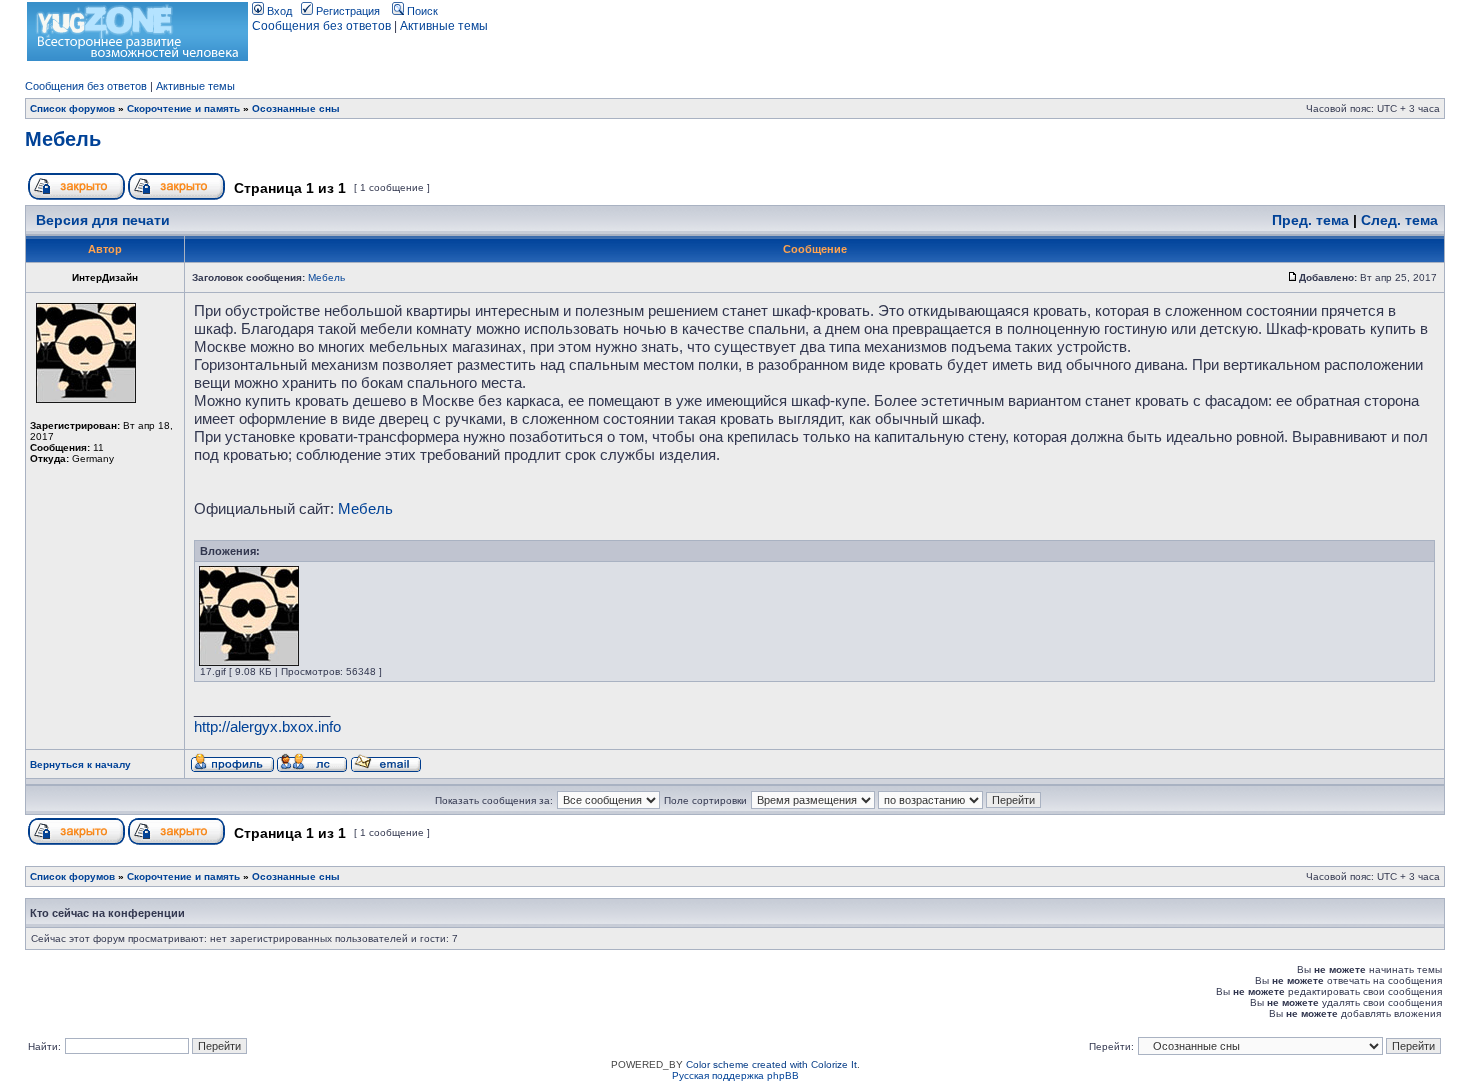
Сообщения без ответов (321, 26)
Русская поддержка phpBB (735, 1075)
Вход (278, 11)
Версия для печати (103, 220)
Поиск (421, 11)
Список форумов (72, 108)
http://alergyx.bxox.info (267, 726)
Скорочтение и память (183, 108)
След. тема (1399, 220)
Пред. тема (1310, 220)
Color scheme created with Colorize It (771, 1064)
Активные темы (444, 26)
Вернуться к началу (80, 764)
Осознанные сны (296, 108)
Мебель (63, 139)
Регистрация (346, 11)
